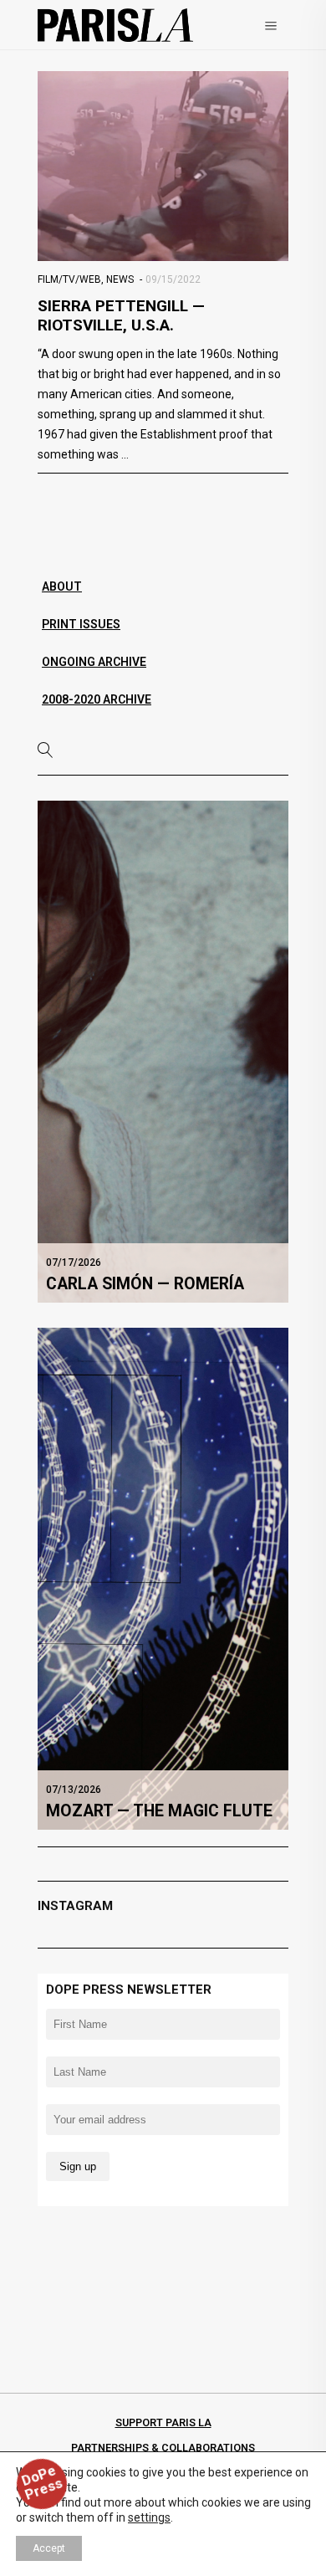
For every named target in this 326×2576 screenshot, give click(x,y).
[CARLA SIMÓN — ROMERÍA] (163, 1051)
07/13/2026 (74, 1790)
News (120, 279)
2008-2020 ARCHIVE (97, 699)
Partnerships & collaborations (163, 2448)
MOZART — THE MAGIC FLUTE (159, 1811)
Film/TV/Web (69, 279)
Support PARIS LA (163, 2422)
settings (149, 2517)
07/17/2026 (74, 1262)
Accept (49, 2548)
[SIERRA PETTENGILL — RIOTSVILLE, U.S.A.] (163, 166)
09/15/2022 (173, 279)
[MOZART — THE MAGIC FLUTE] (163, 1578)
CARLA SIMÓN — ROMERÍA (145, 1284)
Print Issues (81, 624)
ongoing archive (94, 662)
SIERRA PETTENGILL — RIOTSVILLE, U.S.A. (121, 315)
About (62, 586)
